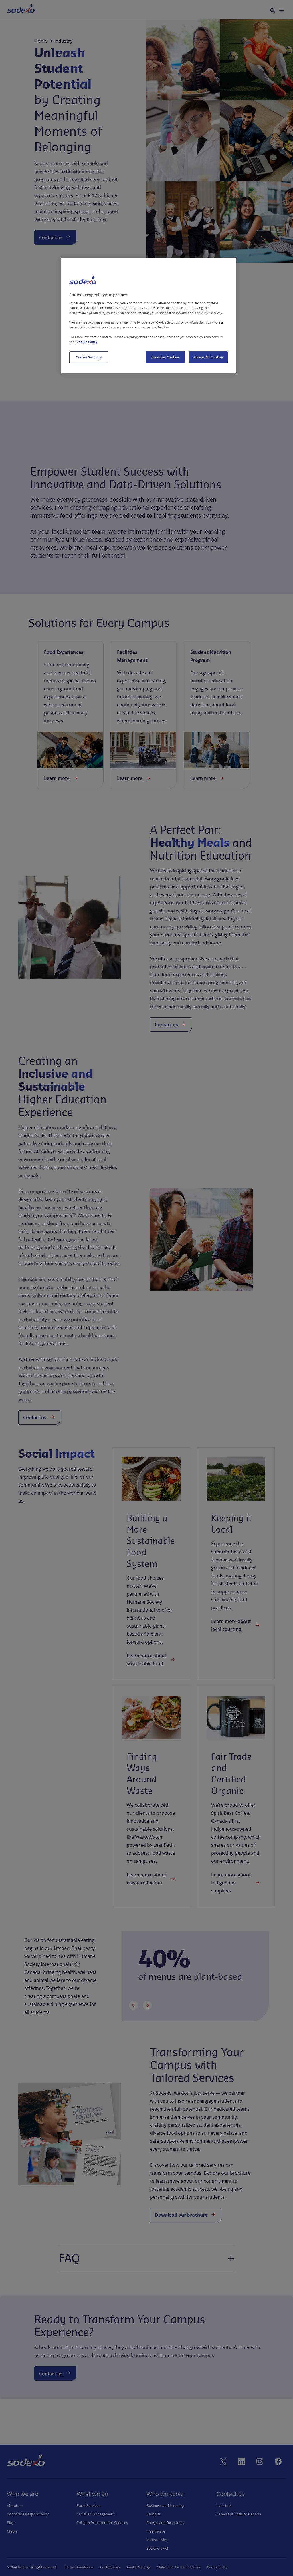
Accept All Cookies (209, 357)
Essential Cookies (166, 357)
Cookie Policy (87, 342)
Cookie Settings (89, 357)
